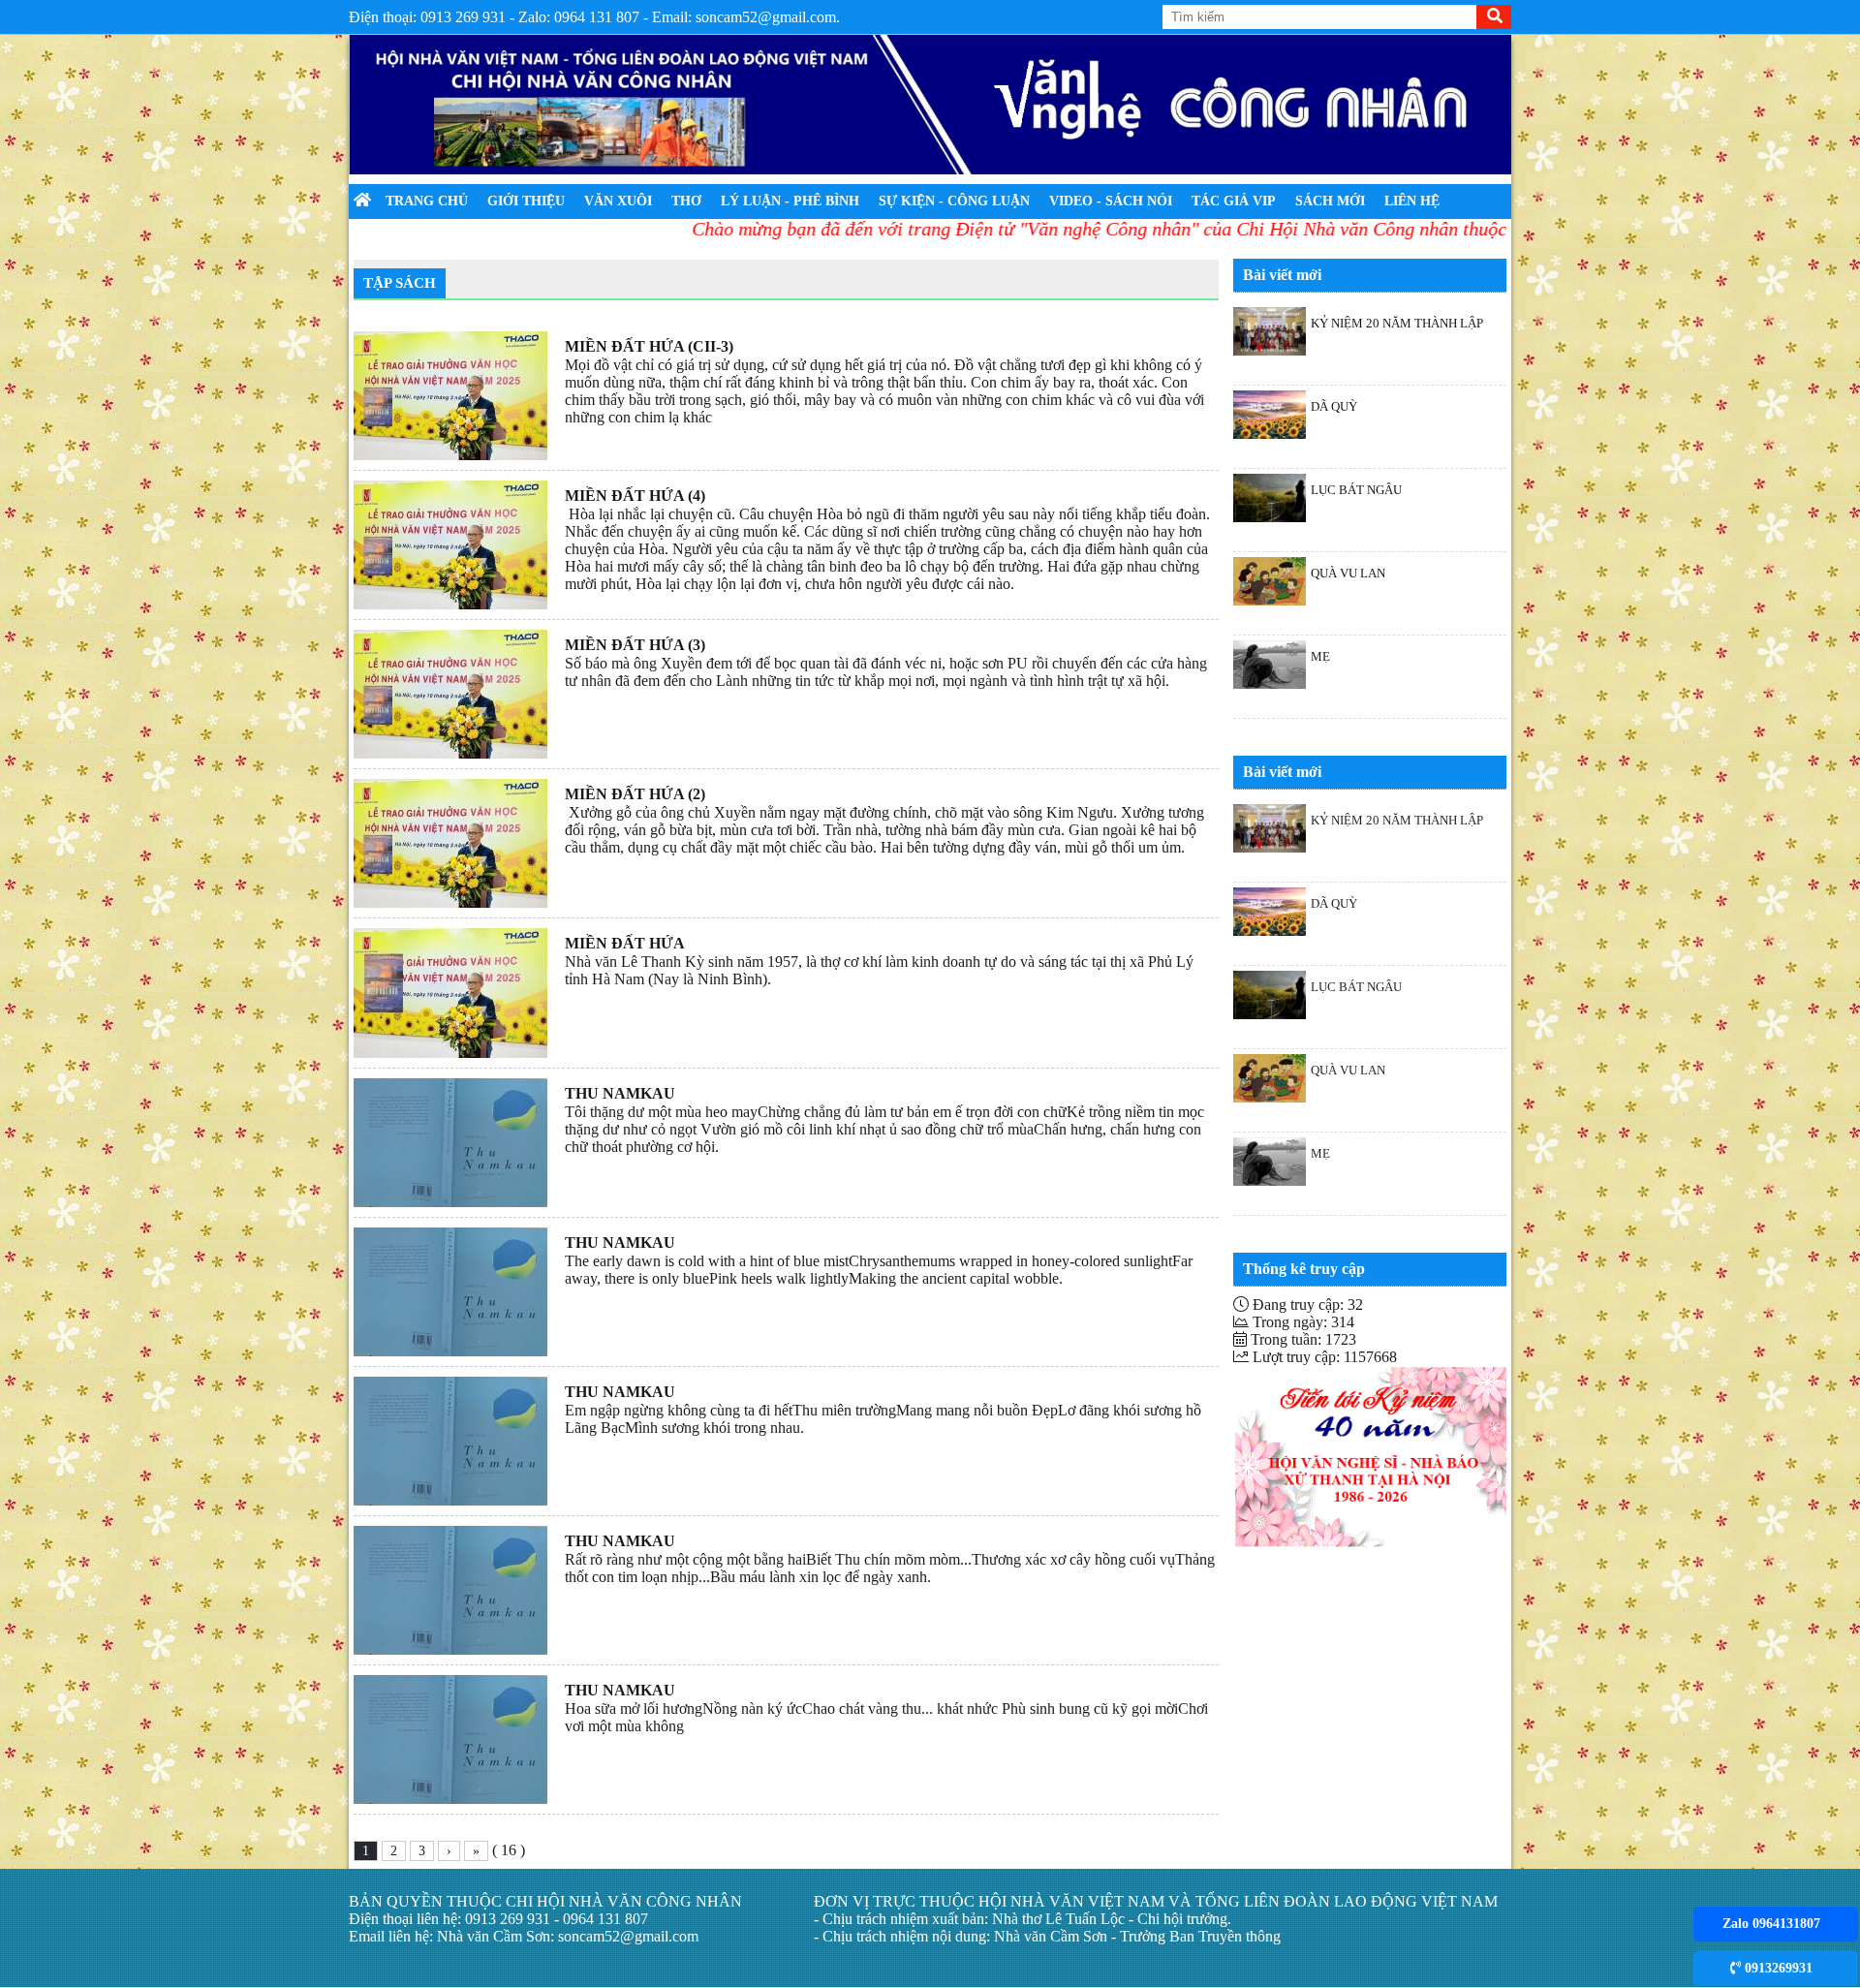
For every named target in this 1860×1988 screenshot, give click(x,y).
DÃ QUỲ (1334, 406)
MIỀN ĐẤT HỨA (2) (635, 794)
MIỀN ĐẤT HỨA (625, 943)
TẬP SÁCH (400, 283)
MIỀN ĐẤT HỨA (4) (635, 496)
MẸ (1320, 656)
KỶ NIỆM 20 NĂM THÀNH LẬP (1397, 323)
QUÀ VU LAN (1348, 573)
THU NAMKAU (620, 1093)
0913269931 (1777, 1968)
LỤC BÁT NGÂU (1356, 490)
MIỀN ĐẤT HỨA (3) (635, 645)
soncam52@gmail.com (628, 1936)
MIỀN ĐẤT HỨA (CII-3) (649, 346)
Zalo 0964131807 (1771, 1924)
